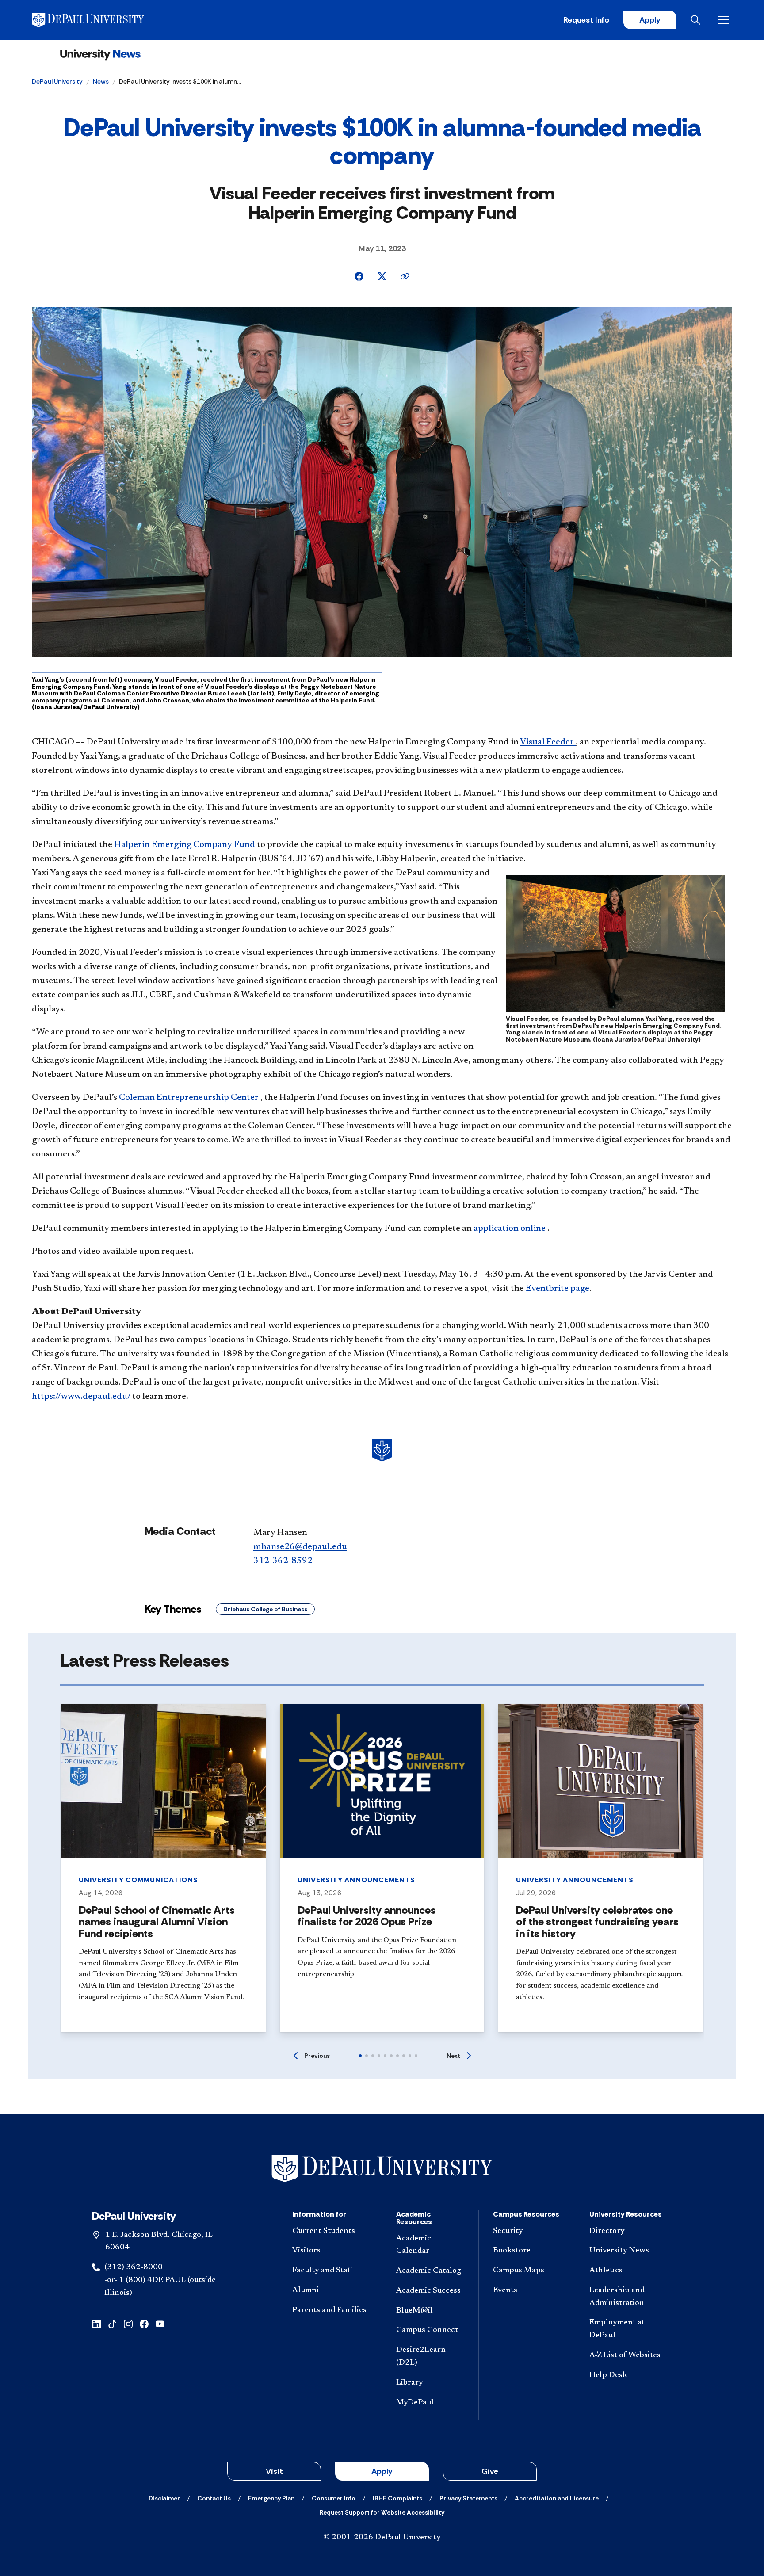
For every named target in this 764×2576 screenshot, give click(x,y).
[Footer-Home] (382, 2169)
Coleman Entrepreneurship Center (190, 1098)
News (101, 81)
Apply (650, 20)
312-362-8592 (283, 1561)
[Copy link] (405, 276)
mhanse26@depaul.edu (300, 1547)
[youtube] (160, 2323)
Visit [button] (274, 2471)
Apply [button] (382, 2471)
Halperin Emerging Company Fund (185, 845)
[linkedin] (96, 2323)
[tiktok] (112, 2323)
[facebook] (144, 2323)
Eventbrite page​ (558, 1289)
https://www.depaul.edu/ (82, 1397)
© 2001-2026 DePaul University (382, 2538)
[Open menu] (725, 20)
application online (510, 1229)
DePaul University (57, 81)
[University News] (100, 55)
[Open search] (697, 20)
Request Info (586, 20)
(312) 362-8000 (134, 2267)
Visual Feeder (548, 742)
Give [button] (490, 2471)
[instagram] (128, 2323)
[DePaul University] (101, 20)
